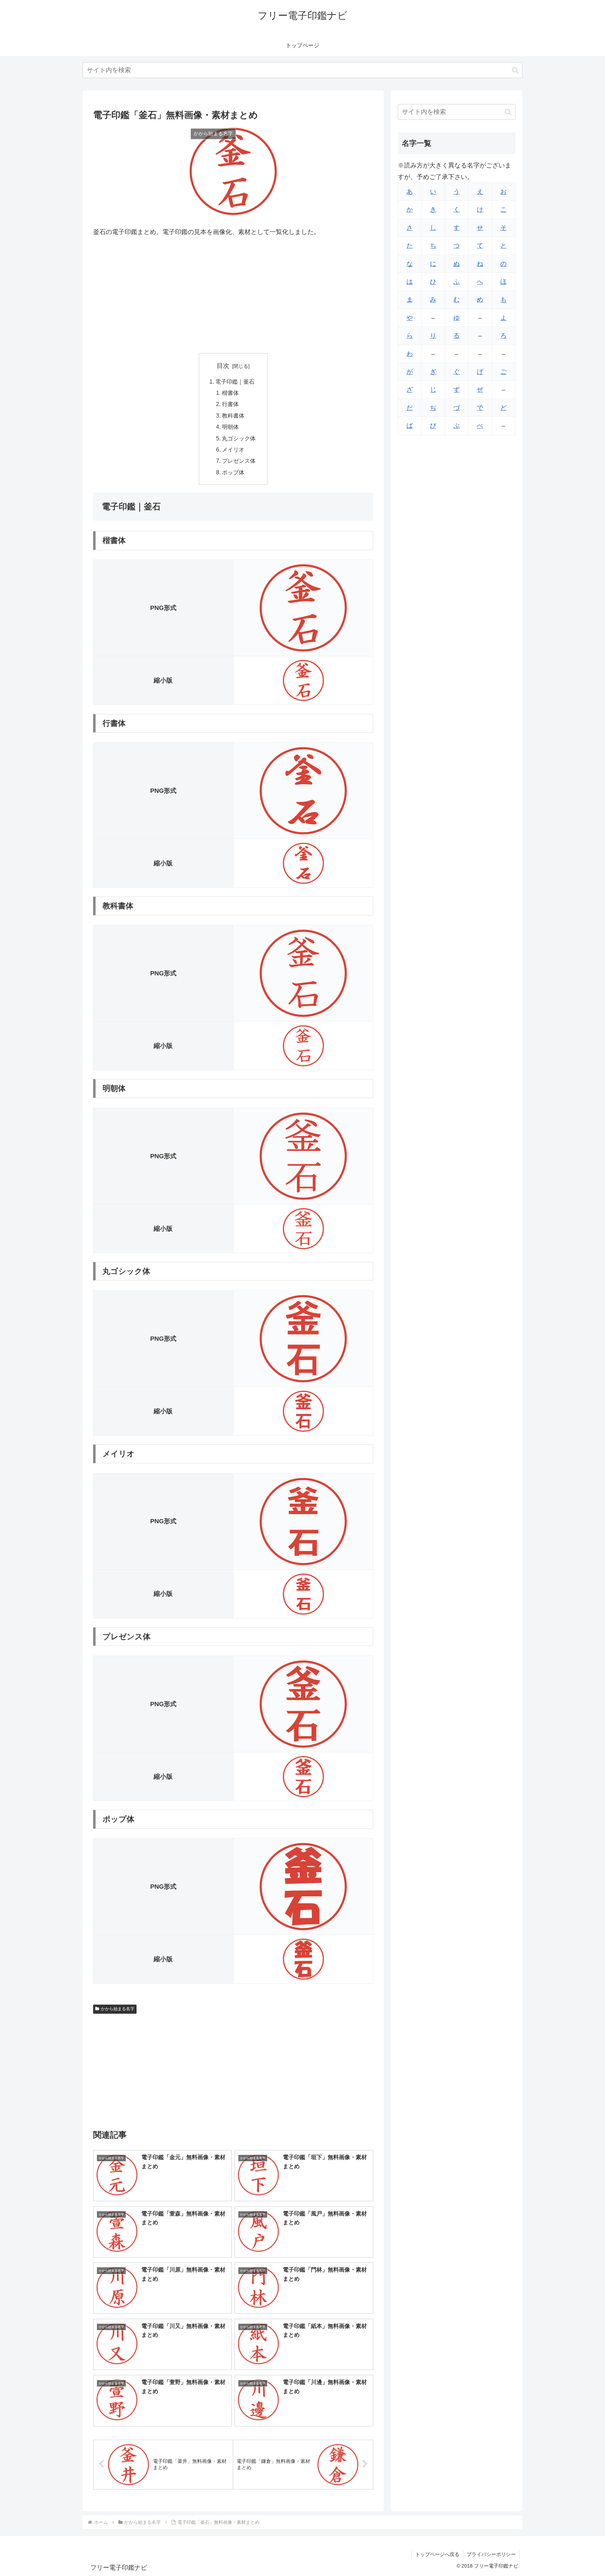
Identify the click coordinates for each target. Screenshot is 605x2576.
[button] (515, 70)
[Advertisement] (233, 295)
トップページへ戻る (437, 2554)
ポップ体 (233, 472)
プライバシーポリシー (491, 2554)
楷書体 (230, 393)
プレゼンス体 (239, 461)
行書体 (230, 404)
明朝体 (230, 427)
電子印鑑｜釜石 (235, 382)
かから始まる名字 (118, 2009)
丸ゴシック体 (239, 438)
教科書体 (233, 415)
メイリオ (233, 449)
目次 (223, 366)
